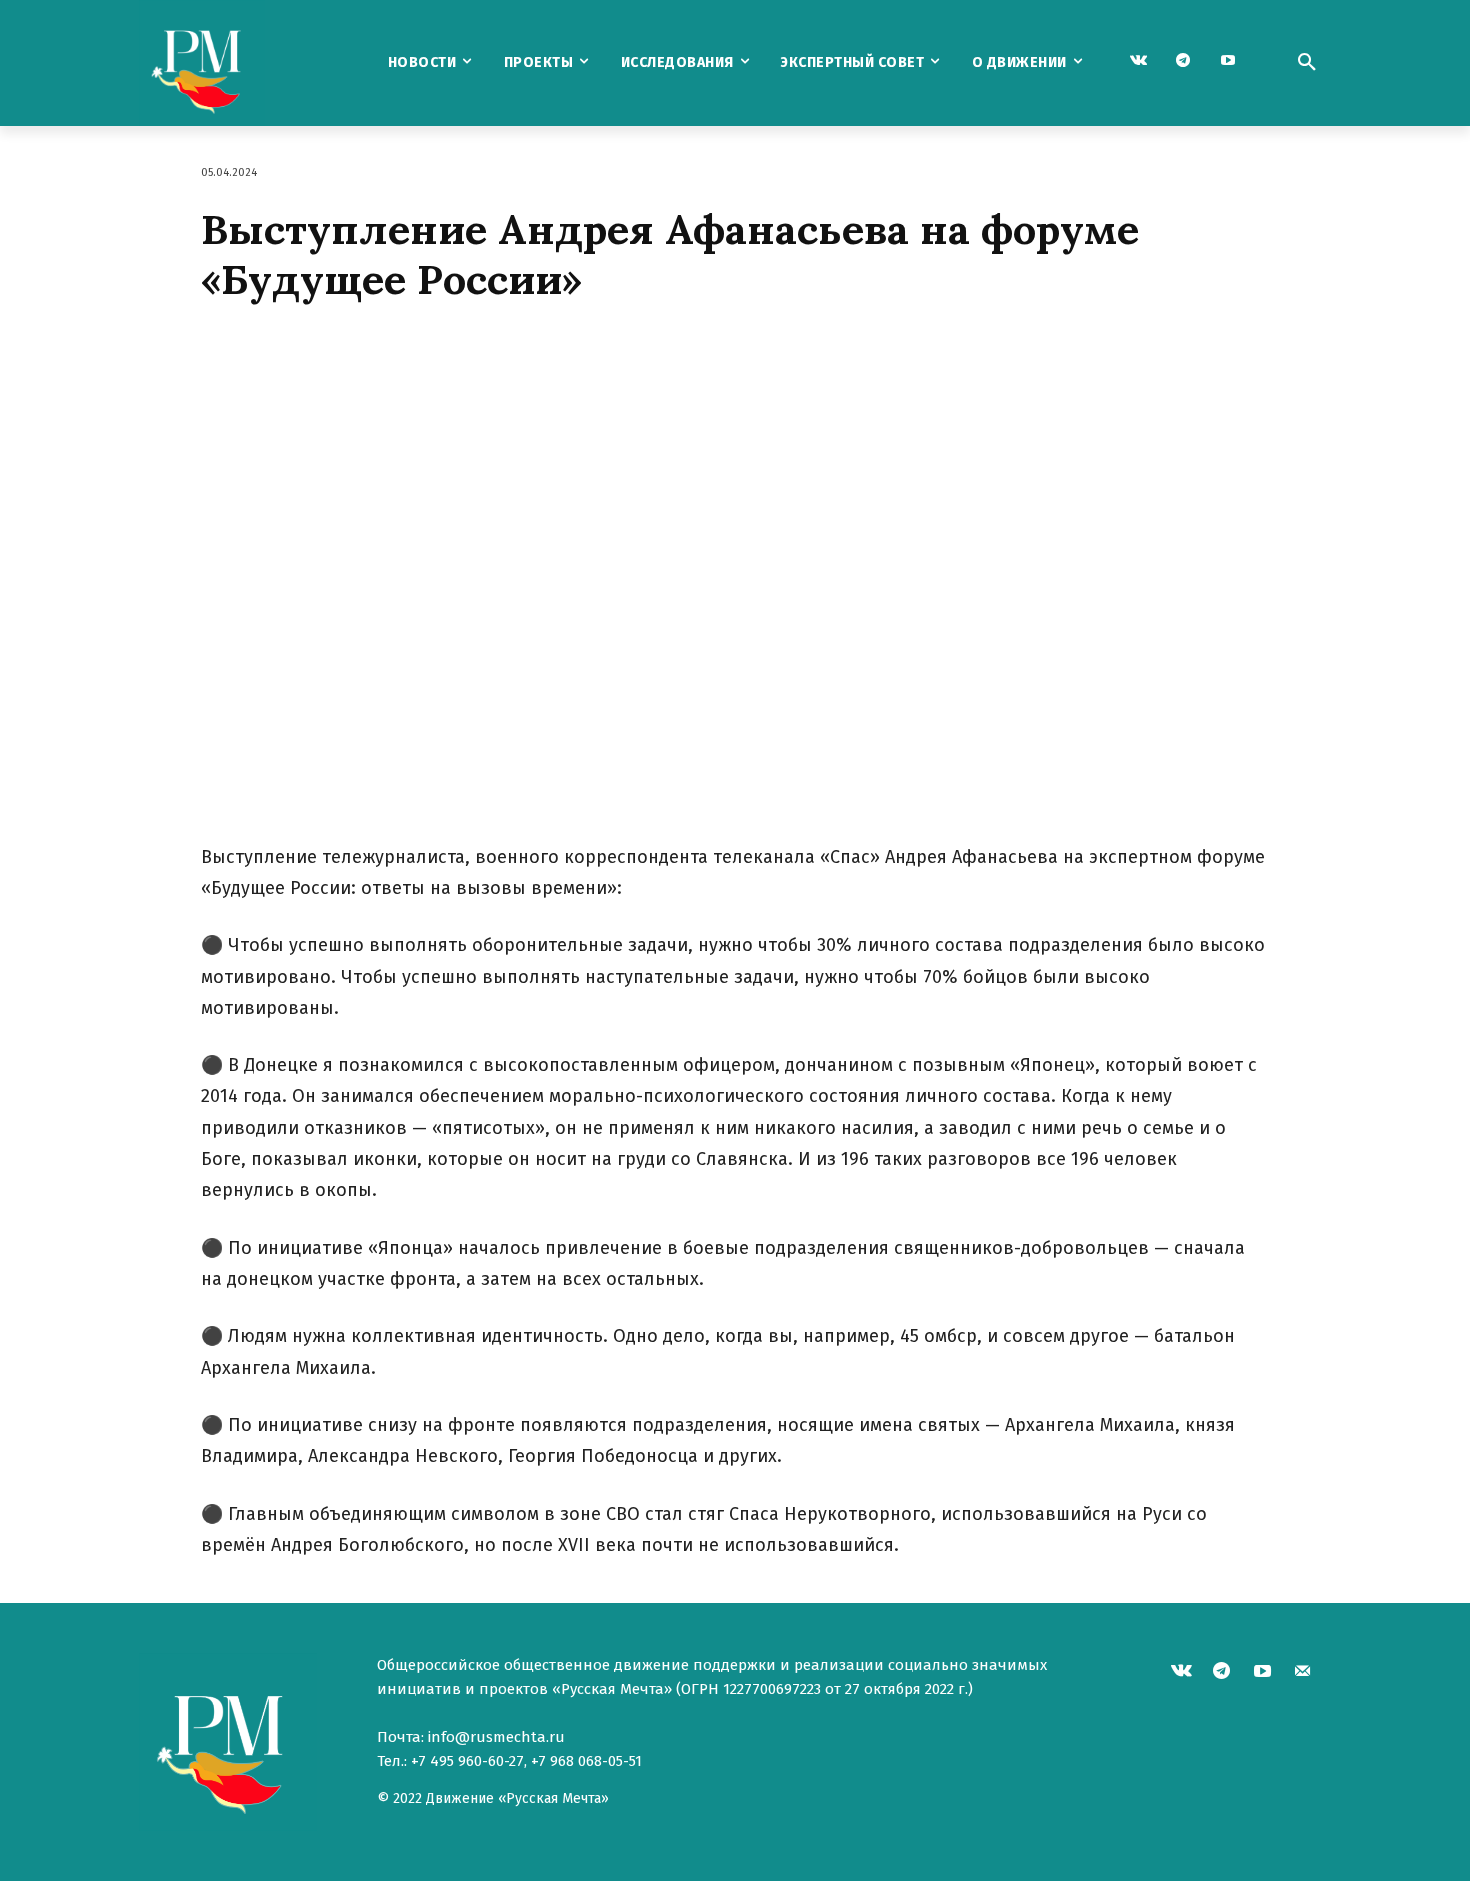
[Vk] (1138, 61)
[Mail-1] (1303, 1673)
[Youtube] (1228, 61)
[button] (1307, 63)
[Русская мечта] (244, 63)
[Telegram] (1183, 61)
